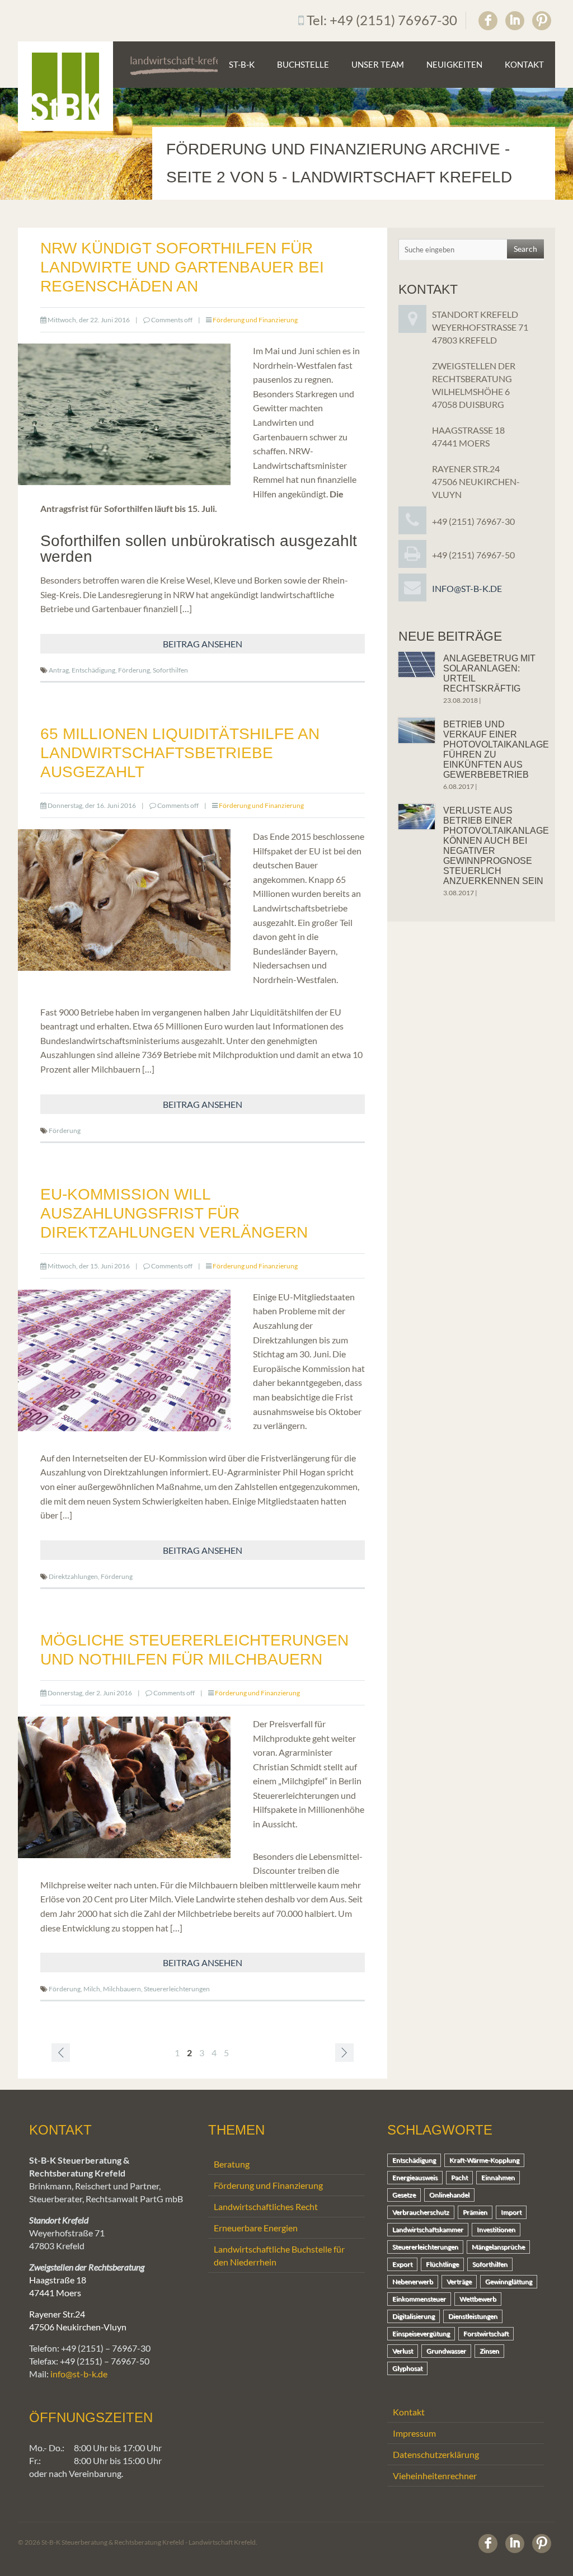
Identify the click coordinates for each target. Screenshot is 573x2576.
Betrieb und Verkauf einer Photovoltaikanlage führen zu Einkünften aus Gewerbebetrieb (496, 749)
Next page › (344, 2053)
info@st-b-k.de (467, 588)
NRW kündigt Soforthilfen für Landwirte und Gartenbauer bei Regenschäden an (182, 267)
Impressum (414, 2433)
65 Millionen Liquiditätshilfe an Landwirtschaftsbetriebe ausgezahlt (180, 753)
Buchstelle (303, 64)
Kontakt (524, 64)
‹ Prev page (61, 2053)
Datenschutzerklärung (436, 2454)
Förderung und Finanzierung (255, 320)
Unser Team (378, 64)
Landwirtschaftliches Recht (266, 2206)
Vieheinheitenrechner (435, 2476)
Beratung (232, 2164)
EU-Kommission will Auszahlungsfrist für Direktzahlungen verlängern (174, 1213)
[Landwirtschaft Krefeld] (65, 86)
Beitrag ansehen (203, 644)
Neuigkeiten (454, 64)
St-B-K (242, 64)
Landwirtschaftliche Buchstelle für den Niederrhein (279, 2255)
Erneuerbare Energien (256, 2228)
